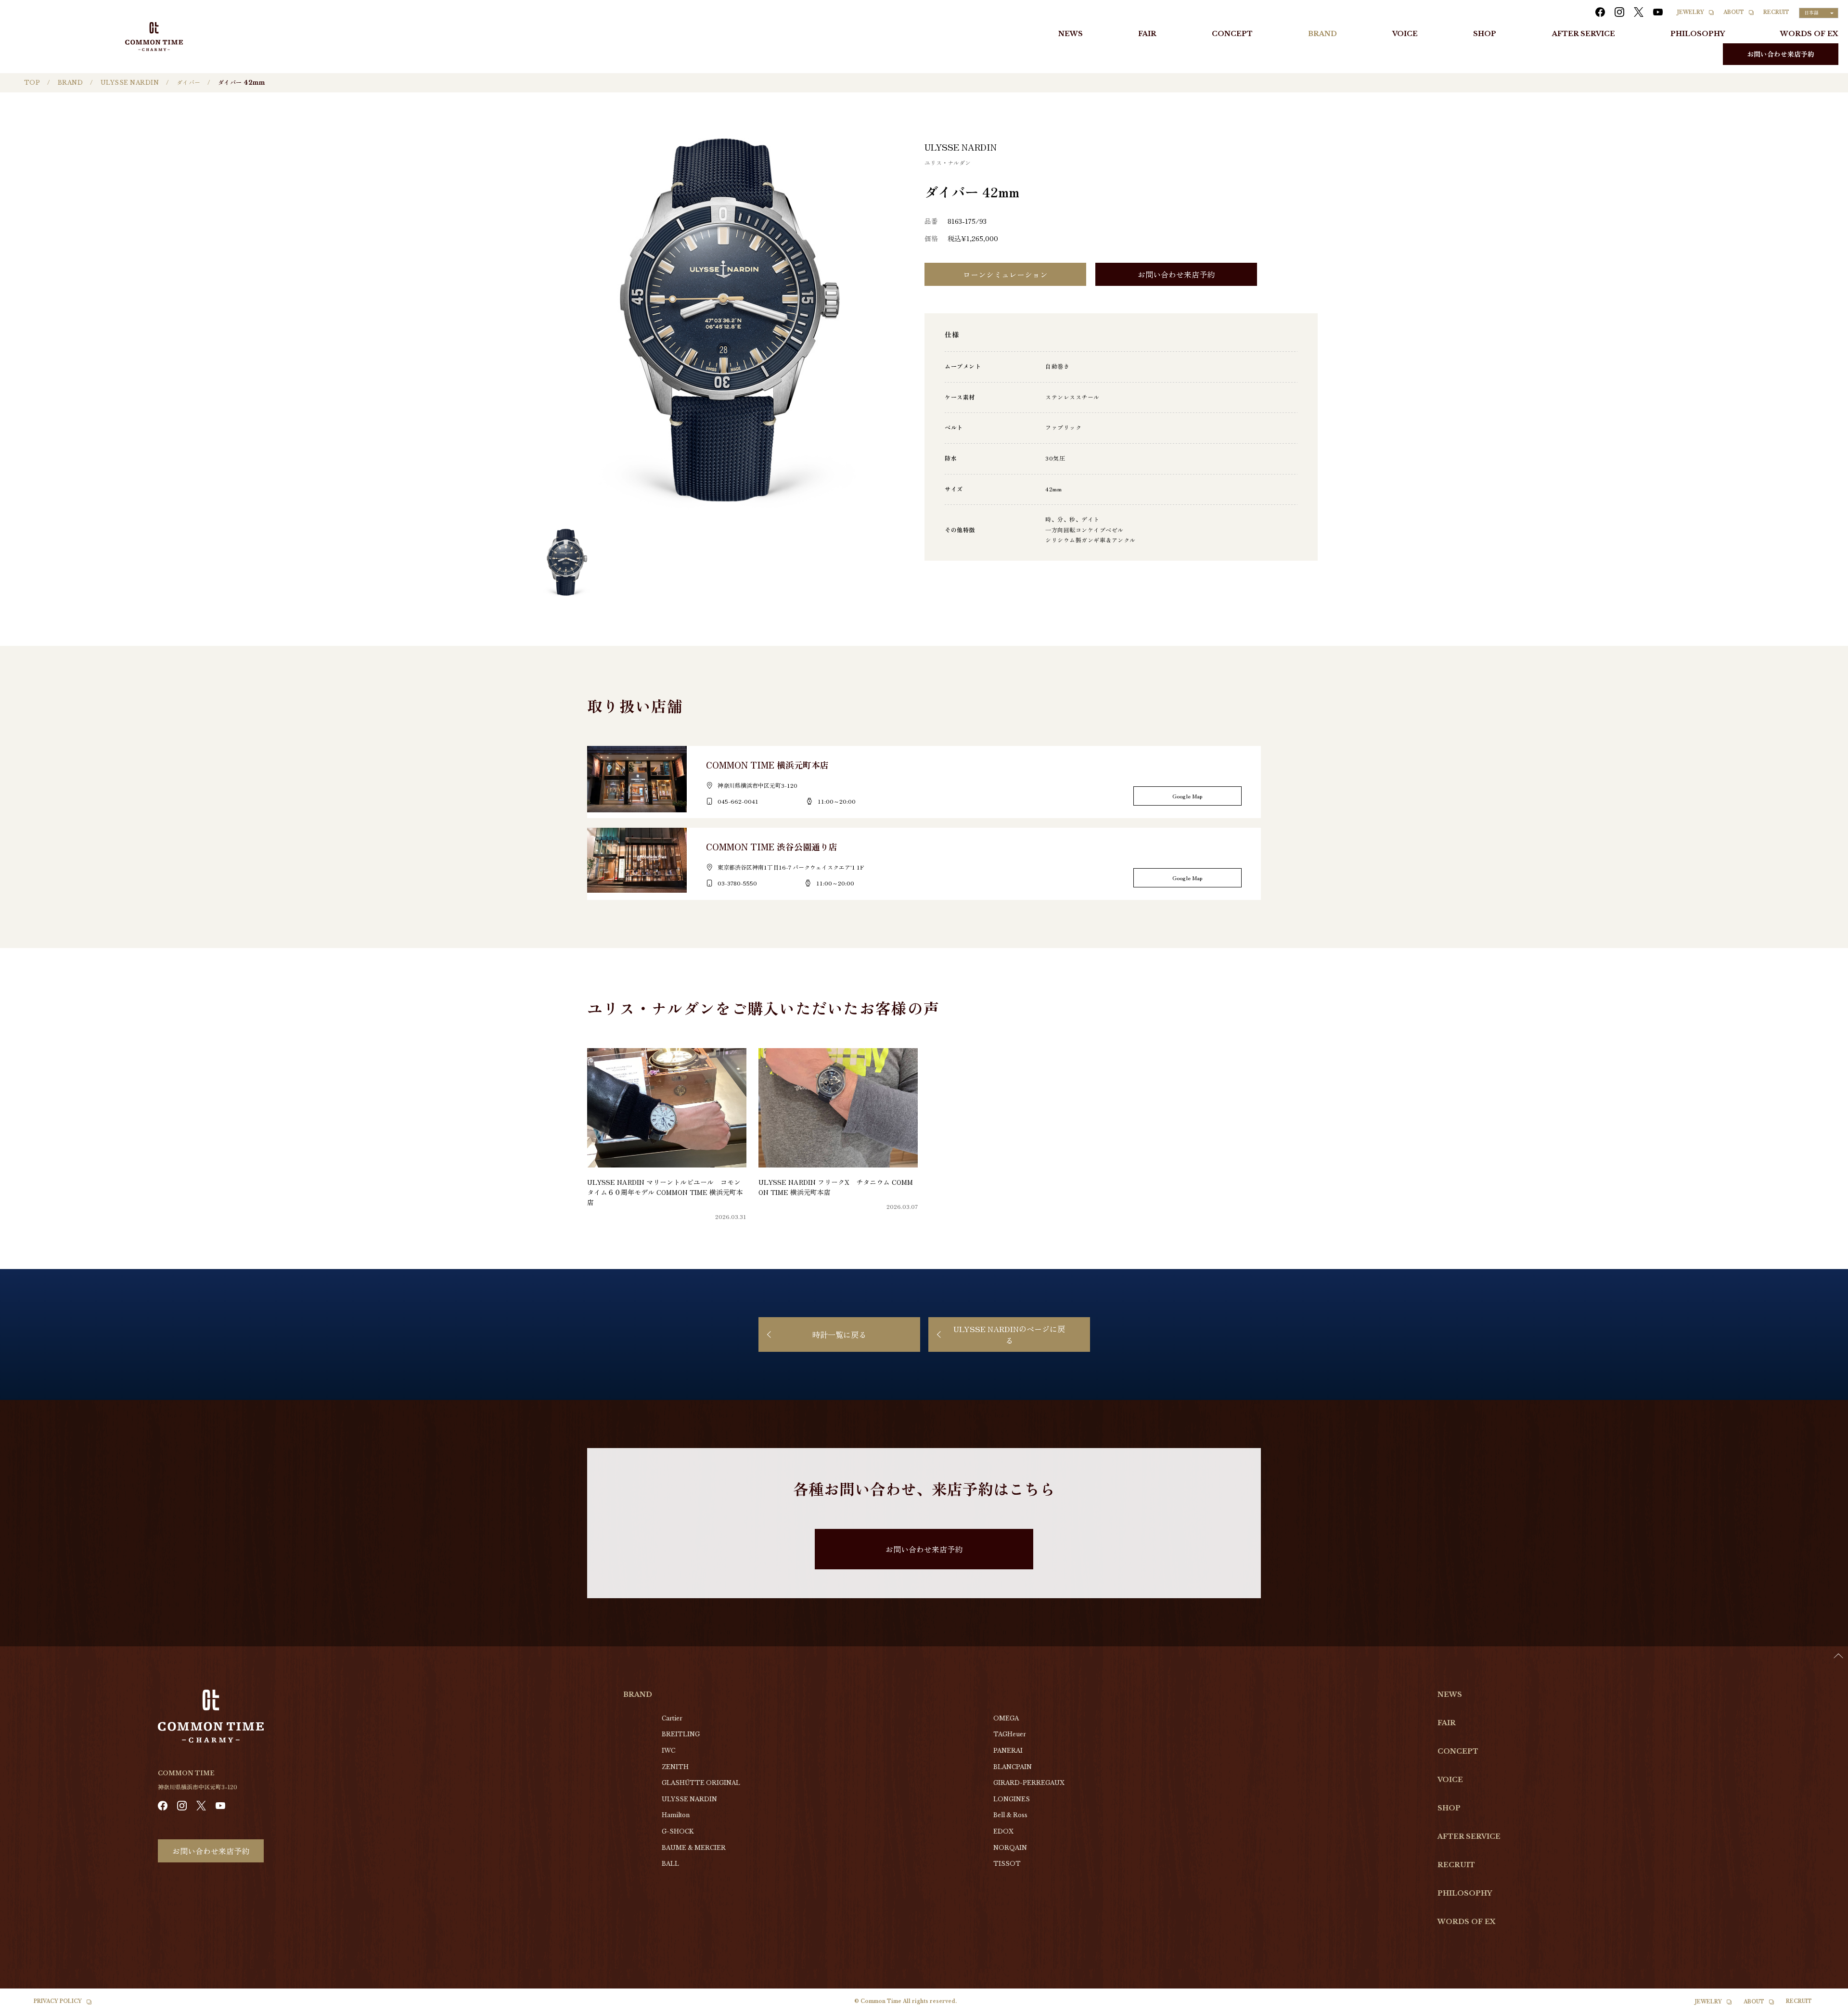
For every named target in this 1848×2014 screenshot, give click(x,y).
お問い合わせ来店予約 (1781, 54)
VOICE (1405, 34)
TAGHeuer (1010, 1734)
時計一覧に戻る (839, 1334)
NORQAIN (1010, 1848)
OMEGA (1006, 1718)
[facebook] (1600, 12)
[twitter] (1639, 12)
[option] (1824, 2007)
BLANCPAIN (1013, 1767)
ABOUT (1734, 12)
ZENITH (675, 1767)
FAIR (1147, 34)
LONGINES (1012, 1799)
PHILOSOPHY (1698, 34)
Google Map (1187, 796)
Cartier (672, 1718)
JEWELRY (1691, 12)
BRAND (1322, 34)
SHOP (1485, 34)
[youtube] (1658, 12)
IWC (668, 1751)
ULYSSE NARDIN (130, 83)
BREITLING (681, 1734)
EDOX (1003, 1831)
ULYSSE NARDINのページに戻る (1009, 1334)
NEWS (1071, 34)
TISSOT (1007, 1864)
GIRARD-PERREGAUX (1029, 1783)
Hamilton (676, 1815)
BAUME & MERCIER (694, 1848)
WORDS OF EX (1809, 34)
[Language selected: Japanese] (1824, 2005)
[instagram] (1619, 12)
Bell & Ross (1010, 1815)
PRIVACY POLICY (58, 2001)
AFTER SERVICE (1584, 34)
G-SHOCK (678, 1831)
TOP (32, 83)
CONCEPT (1232, 34)
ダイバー (189, 83)
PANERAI (1008, 1751)
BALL (670, 1864)
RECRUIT (1776, 12)
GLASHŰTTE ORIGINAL (701, 1783)
